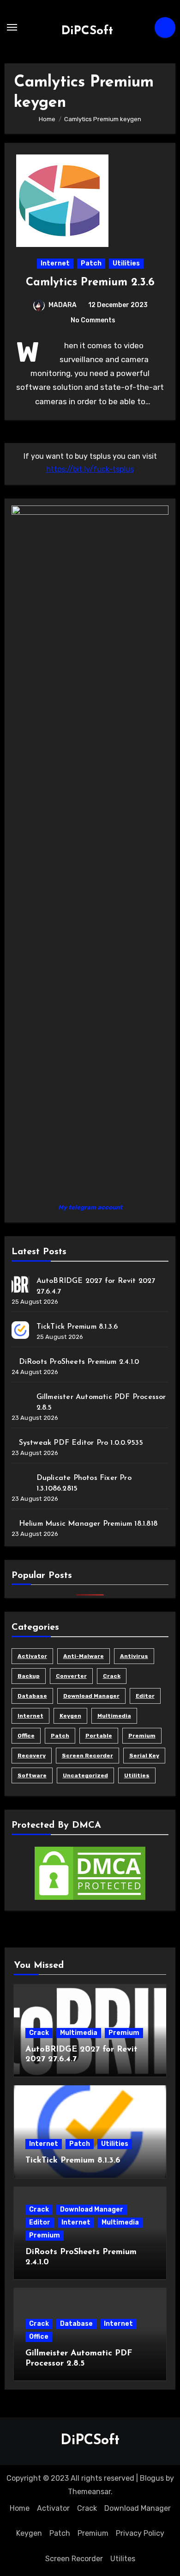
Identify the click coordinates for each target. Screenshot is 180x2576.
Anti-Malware (84, 1656)
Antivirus (134, 1656)
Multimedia (114, 1716)
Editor (145, 1696)
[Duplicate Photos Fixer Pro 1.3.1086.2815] (20, 1481)
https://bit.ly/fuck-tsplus (90, 469)
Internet (55, 263)
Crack (112, 1676)
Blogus (152, 2478)
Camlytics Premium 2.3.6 (90, 283)
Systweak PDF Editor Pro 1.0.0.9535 (81, 1443)
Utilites (123, 2559)
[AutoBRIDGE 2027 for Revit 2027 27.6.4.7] (20, 1284)
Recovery (32, 1756)
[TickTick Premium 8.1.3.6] (20, 1330)
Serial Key (144, 1756)
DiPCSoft (87, 31)
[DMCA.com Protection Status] (90, 1873)
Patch (91, 263)
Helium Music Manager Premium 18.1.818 (88, 1524)
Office (26, 1736)
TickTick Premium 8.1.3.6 (77, 1327)
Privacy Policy (140, 2533)
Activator (32, 1656)
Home (20, 2508)
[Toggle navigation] (12, 27)
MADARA (63, 305)
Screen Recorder (87, 1756)
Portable (99, 1736)
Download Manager (91, 1696)
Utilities (126, 263)
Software (32, 1775)
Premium (142, 1736)
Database (32, 1696)
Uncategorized (85, 1775)
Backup (29, 1676)
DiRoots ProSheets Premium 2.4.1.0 (79, 1362)
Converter (71, 1676)
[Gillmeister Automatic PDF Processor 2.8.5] (20, 1400)
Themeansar (89, 2492)
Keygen (70, 1716)
